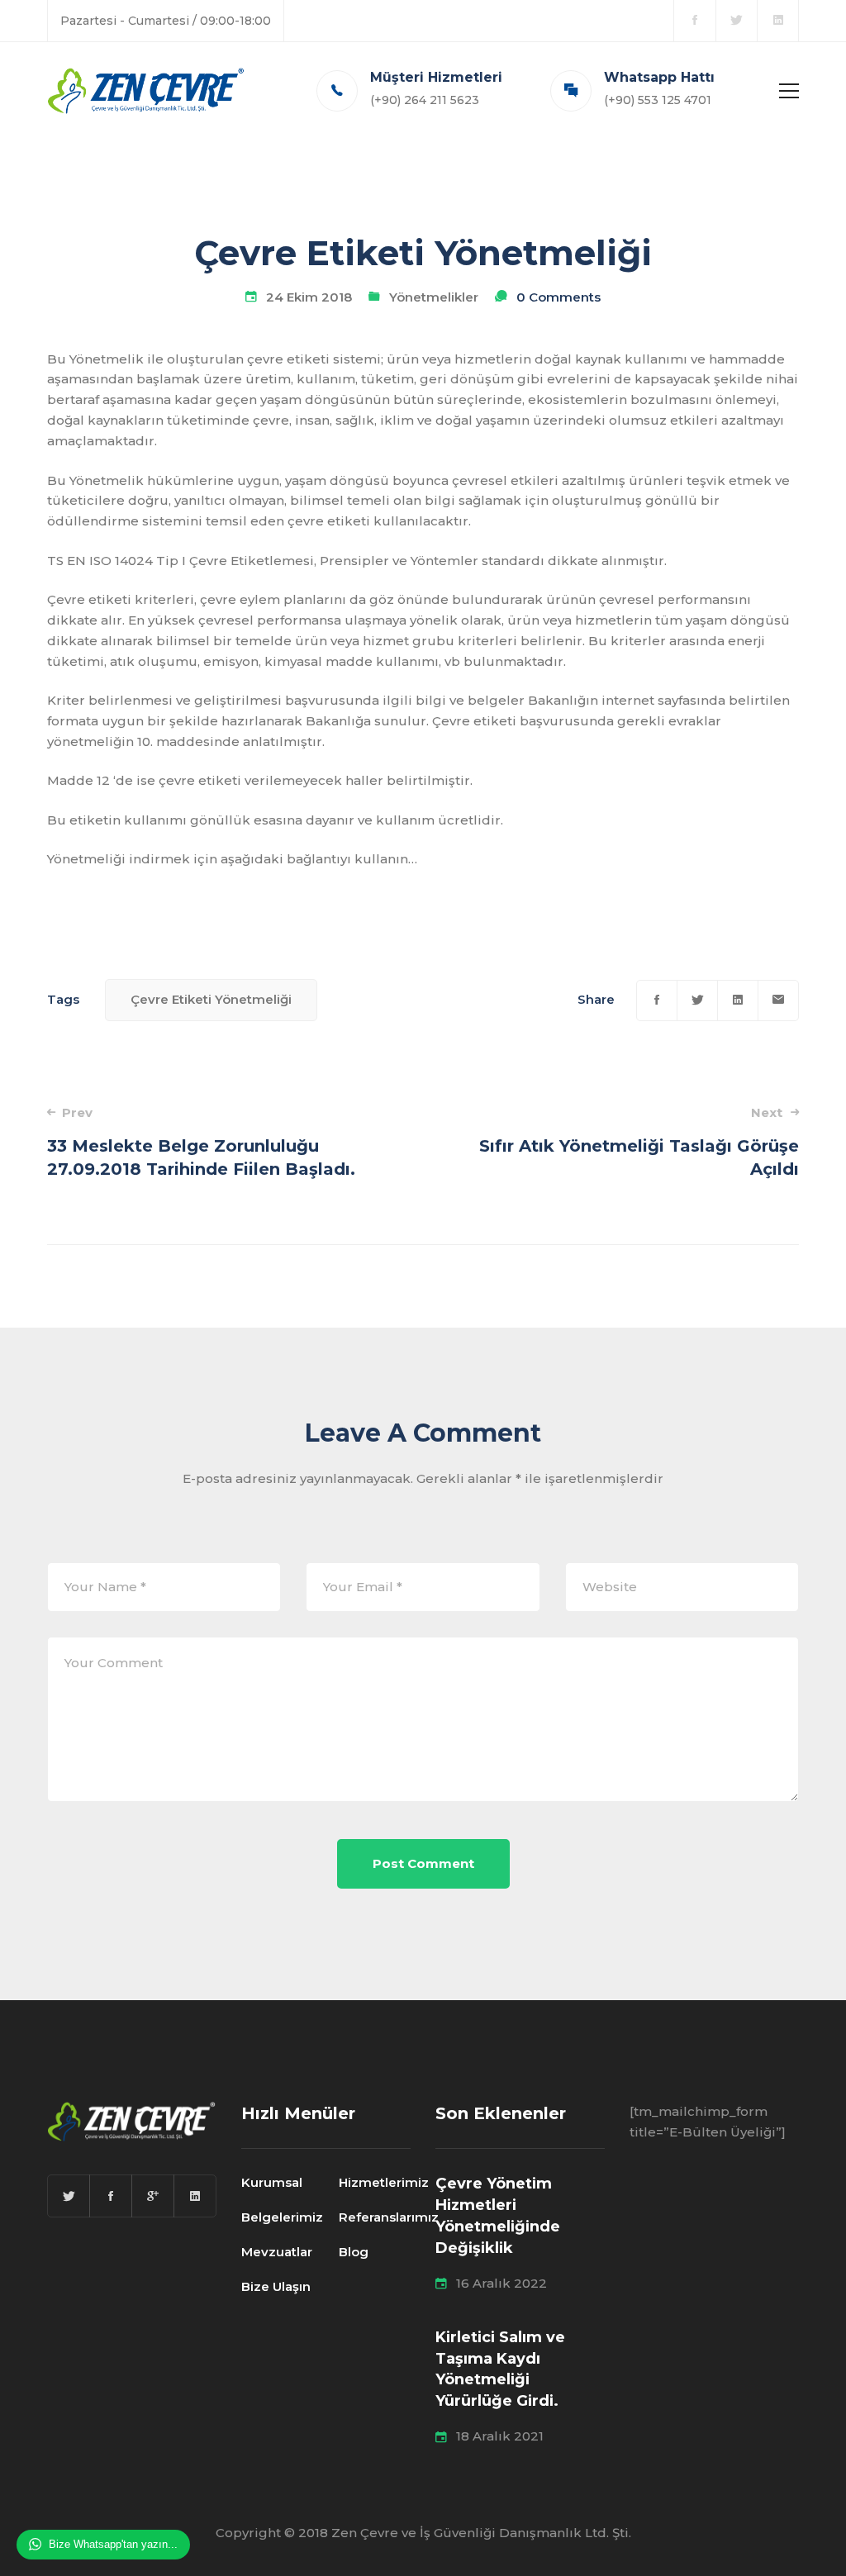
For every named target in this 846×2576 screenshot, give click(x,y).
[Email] (778, 1000)
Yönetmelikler (434, 297)
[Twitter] (697, 1000)
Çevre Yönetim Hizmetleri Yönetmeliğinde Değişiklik (498, 2216)
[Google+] (153, 2196)
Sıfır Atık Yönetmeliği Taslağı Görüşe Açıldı (639, 1142)
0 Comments (558, 297)
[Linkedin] (738, 1000)
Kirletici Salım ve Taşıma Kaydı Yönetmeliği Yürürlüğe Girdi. (500, 2369)
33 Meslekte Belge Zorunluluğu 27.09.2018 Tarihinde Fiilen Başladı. (201, 1142)
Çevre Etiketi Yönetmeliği (211, 999)
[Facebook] (657, 1000)
